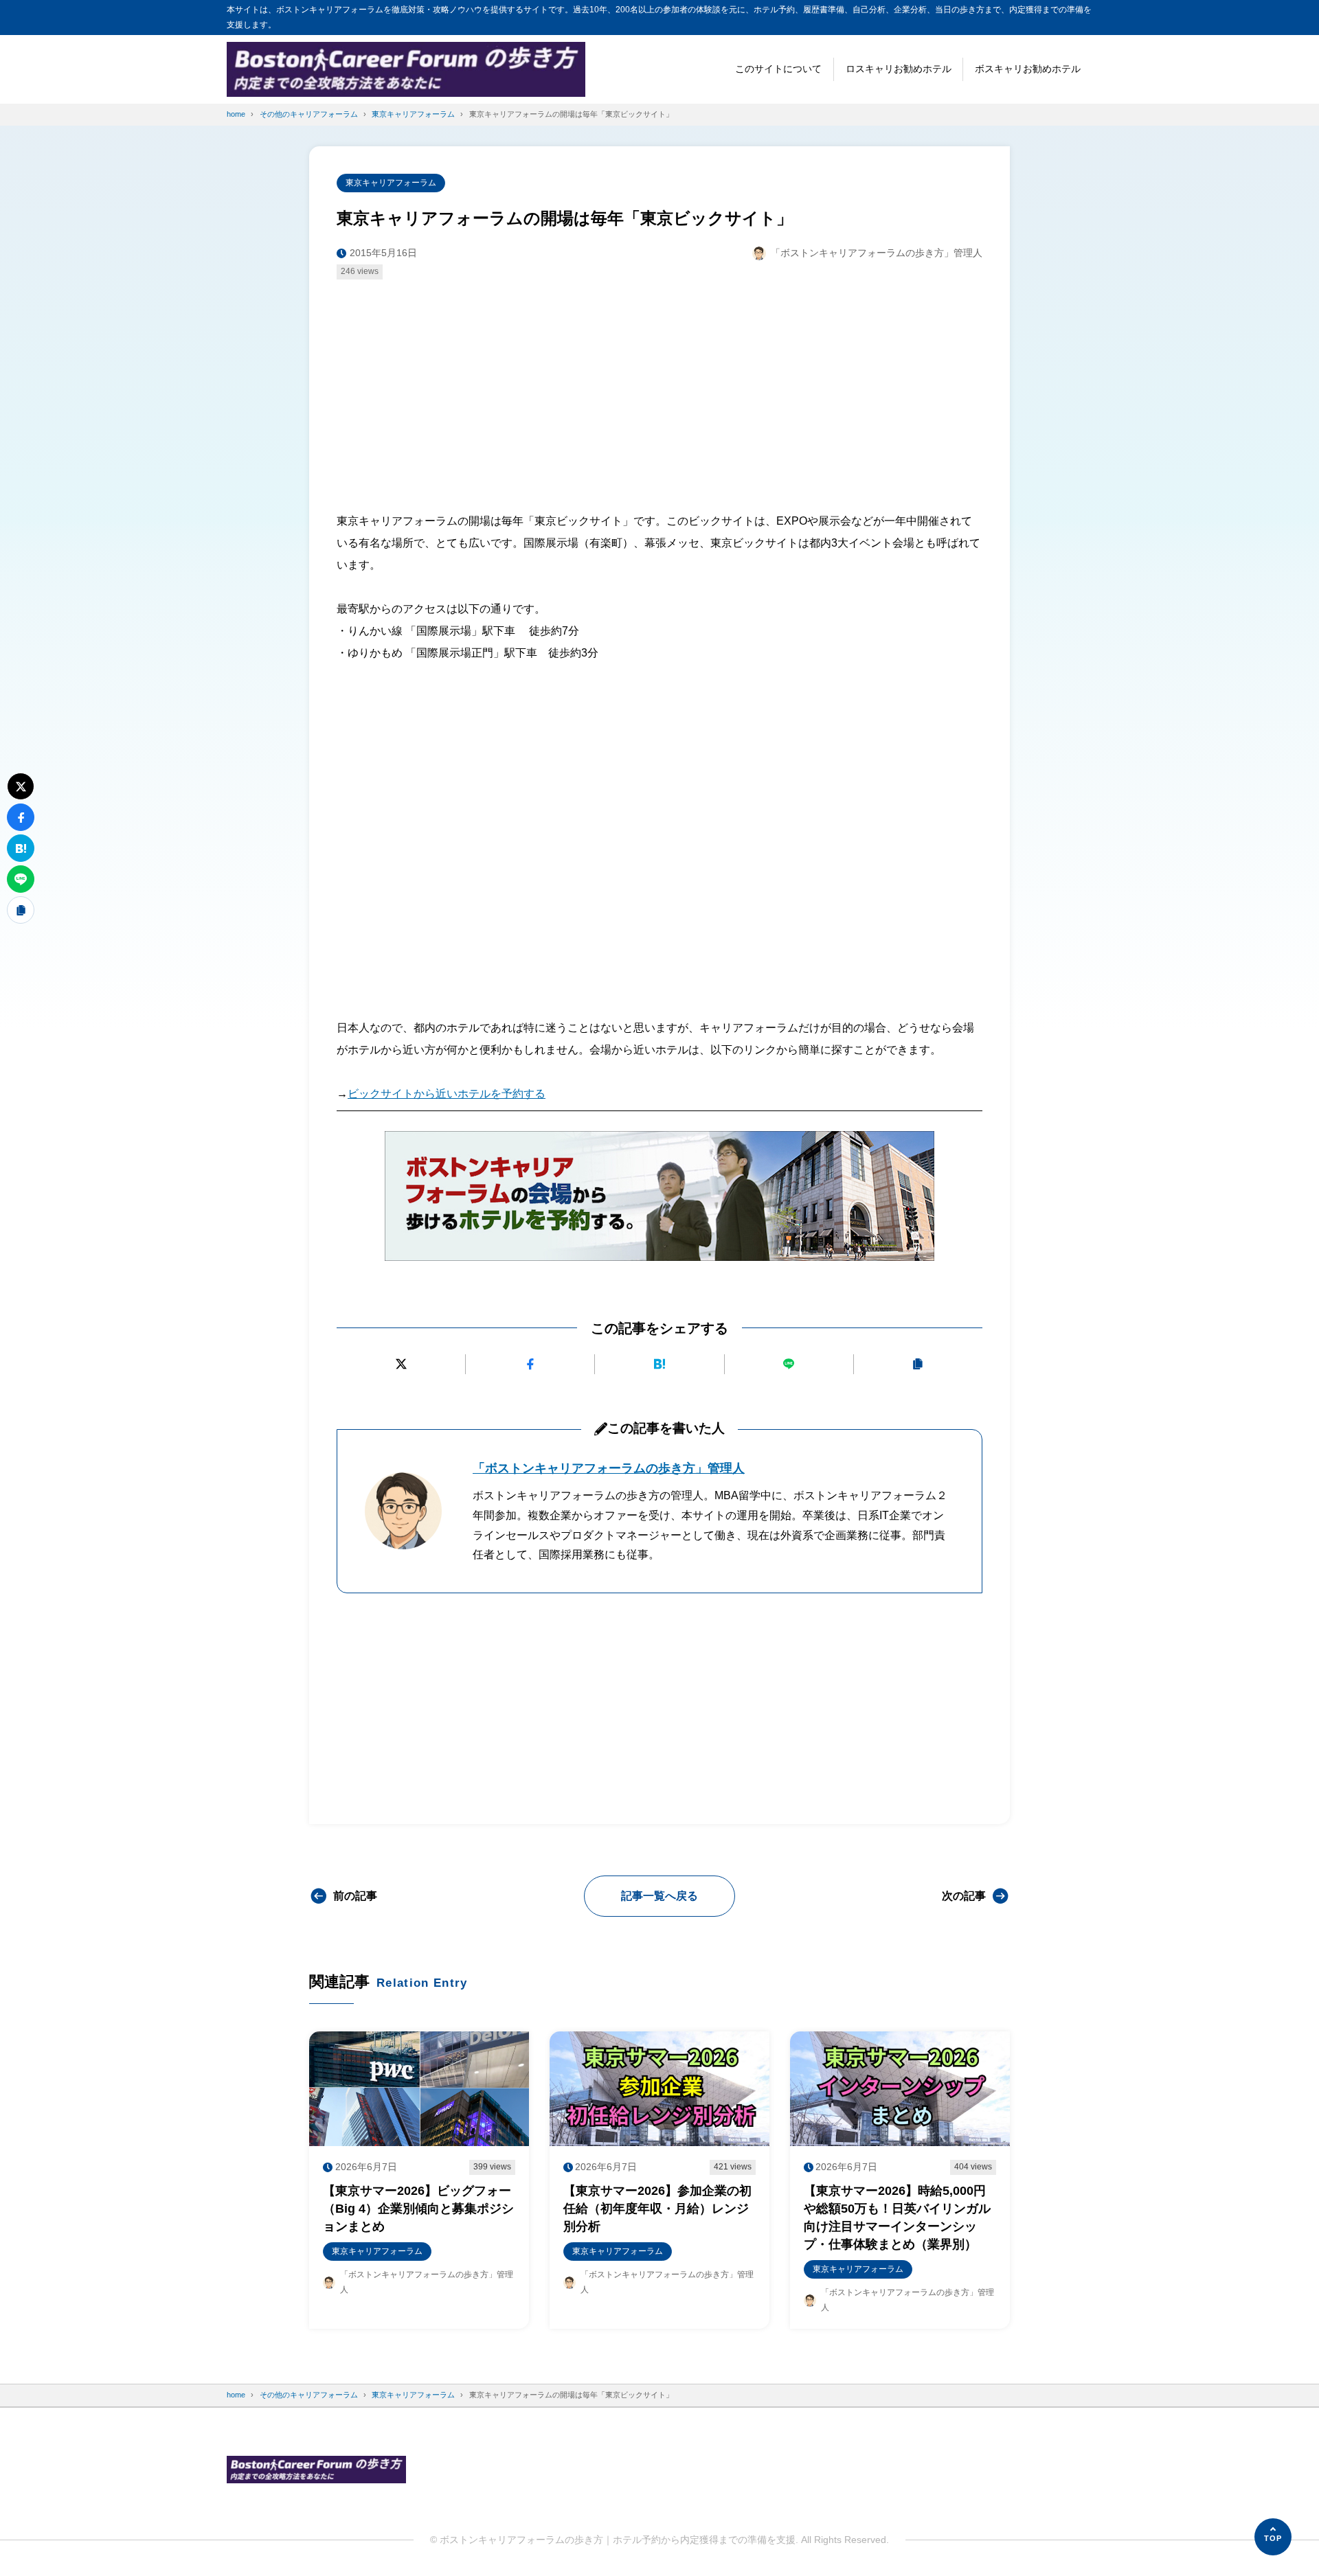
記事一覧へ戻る (659, 1896)
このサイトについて (778, 69)
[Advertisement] (659, 392)
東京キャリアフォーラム (391, 183)
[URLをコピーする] (918, 1364)
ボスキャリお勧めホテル (1028, 69)
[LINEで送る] (789, 1364)
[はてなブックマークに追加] (659, 1364)
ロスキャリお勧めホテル (899, 69)
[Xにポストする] (401, 1364)
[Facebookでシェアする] (530, 1364)
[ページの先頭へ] (1273, 2537)
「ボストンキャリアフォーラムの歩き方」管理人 (609, 1468)
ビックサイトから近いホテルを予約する (447, 1094)
